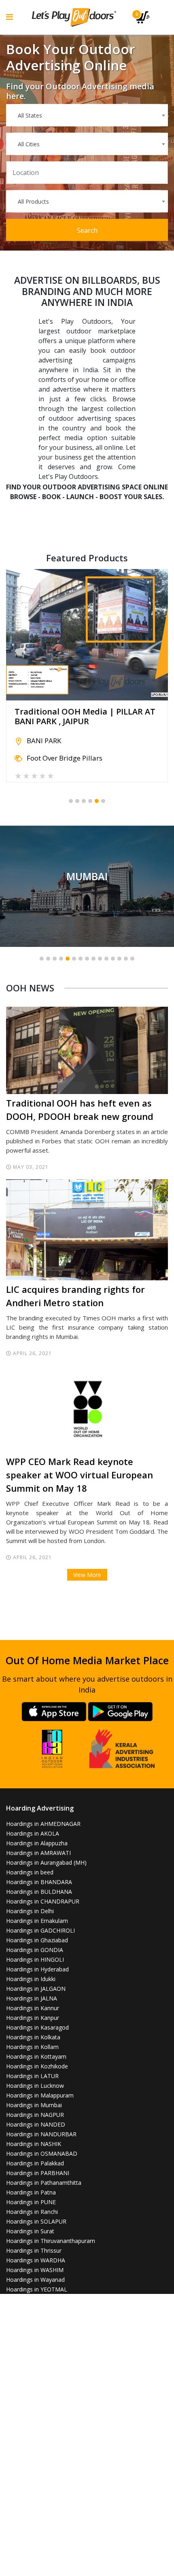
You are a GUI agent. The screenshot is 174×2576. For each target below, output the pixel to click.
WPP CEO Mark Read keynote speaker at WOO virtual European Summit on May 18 (80, 1475)
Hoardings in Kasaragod (37, 2027)
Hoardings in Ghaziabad (37, 1940)
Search (87, 230)
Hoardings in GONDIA (35, 1950)
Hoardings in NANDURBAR (41, 2134)
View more (87, 886)
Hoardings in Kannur (33, 2008)
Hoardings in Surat (30, 2231)
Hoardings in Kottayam (36, 2056)
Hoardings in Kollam (32, 2047)
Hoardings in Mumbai (34, 2105)
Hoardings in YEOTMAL (37, 2289)
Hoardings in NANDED (36, 2124)
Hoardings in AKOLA (33, 1833)
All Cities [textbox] (29, 144)
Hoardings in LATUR (32, 2076)
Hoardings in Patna (31, 2192)
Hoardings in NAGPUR (35, 2115)
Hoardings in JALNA (32, 1998)
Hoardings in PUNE (31, 2202)
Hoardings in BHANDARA (39, 1882)
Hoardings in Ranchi (32, 2212)
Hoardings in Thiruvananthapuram (51, 2241)
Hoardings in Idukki (31, 1979)
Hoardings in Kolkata (33, 2037)
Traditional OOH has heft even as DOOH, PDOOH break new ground (80, 1110)
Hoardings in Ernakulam (37, 1921)
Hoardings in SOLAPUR (36, 2221)
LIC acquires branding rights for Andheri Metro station (75, 1296)
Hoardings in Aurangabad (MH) (46, 1862)
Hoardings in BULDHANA (39, 1892)
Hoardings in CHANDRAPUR (43, 1901)
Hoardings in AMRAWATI (38, 1853)
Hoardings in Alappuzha (37, 1843)
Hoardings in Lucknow (35, 2086)
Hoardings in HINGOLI (35, 1959)
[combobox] (87, 115)
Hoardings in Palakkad (35, 2163)
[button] (71, 801)
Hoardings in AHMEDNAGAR (43, 1824)
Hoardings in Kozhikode (37, 2066)
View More (87, 1575)
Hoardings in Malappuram (40, 2095)
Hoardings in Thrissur (34, 2250)
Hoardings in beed (30, 1872)
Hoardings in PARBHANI (38, 2173)
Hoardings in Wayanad (35, 2280)
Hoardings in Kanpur (33, 2018)
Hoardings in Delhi (30, 1911)
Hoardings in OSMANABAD (42, 2153)
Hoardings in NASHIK (34, 2144)
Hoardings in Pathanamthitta (44, 2183)
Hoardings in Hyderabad (37, 1969)
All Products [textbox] (33, 201)
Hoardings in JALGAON (36, 1989)
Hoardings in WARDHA (36, 2260)
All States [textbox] (30, 115)
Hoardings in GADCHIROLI (40, 1930)
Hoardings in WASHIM (35, 2270)
